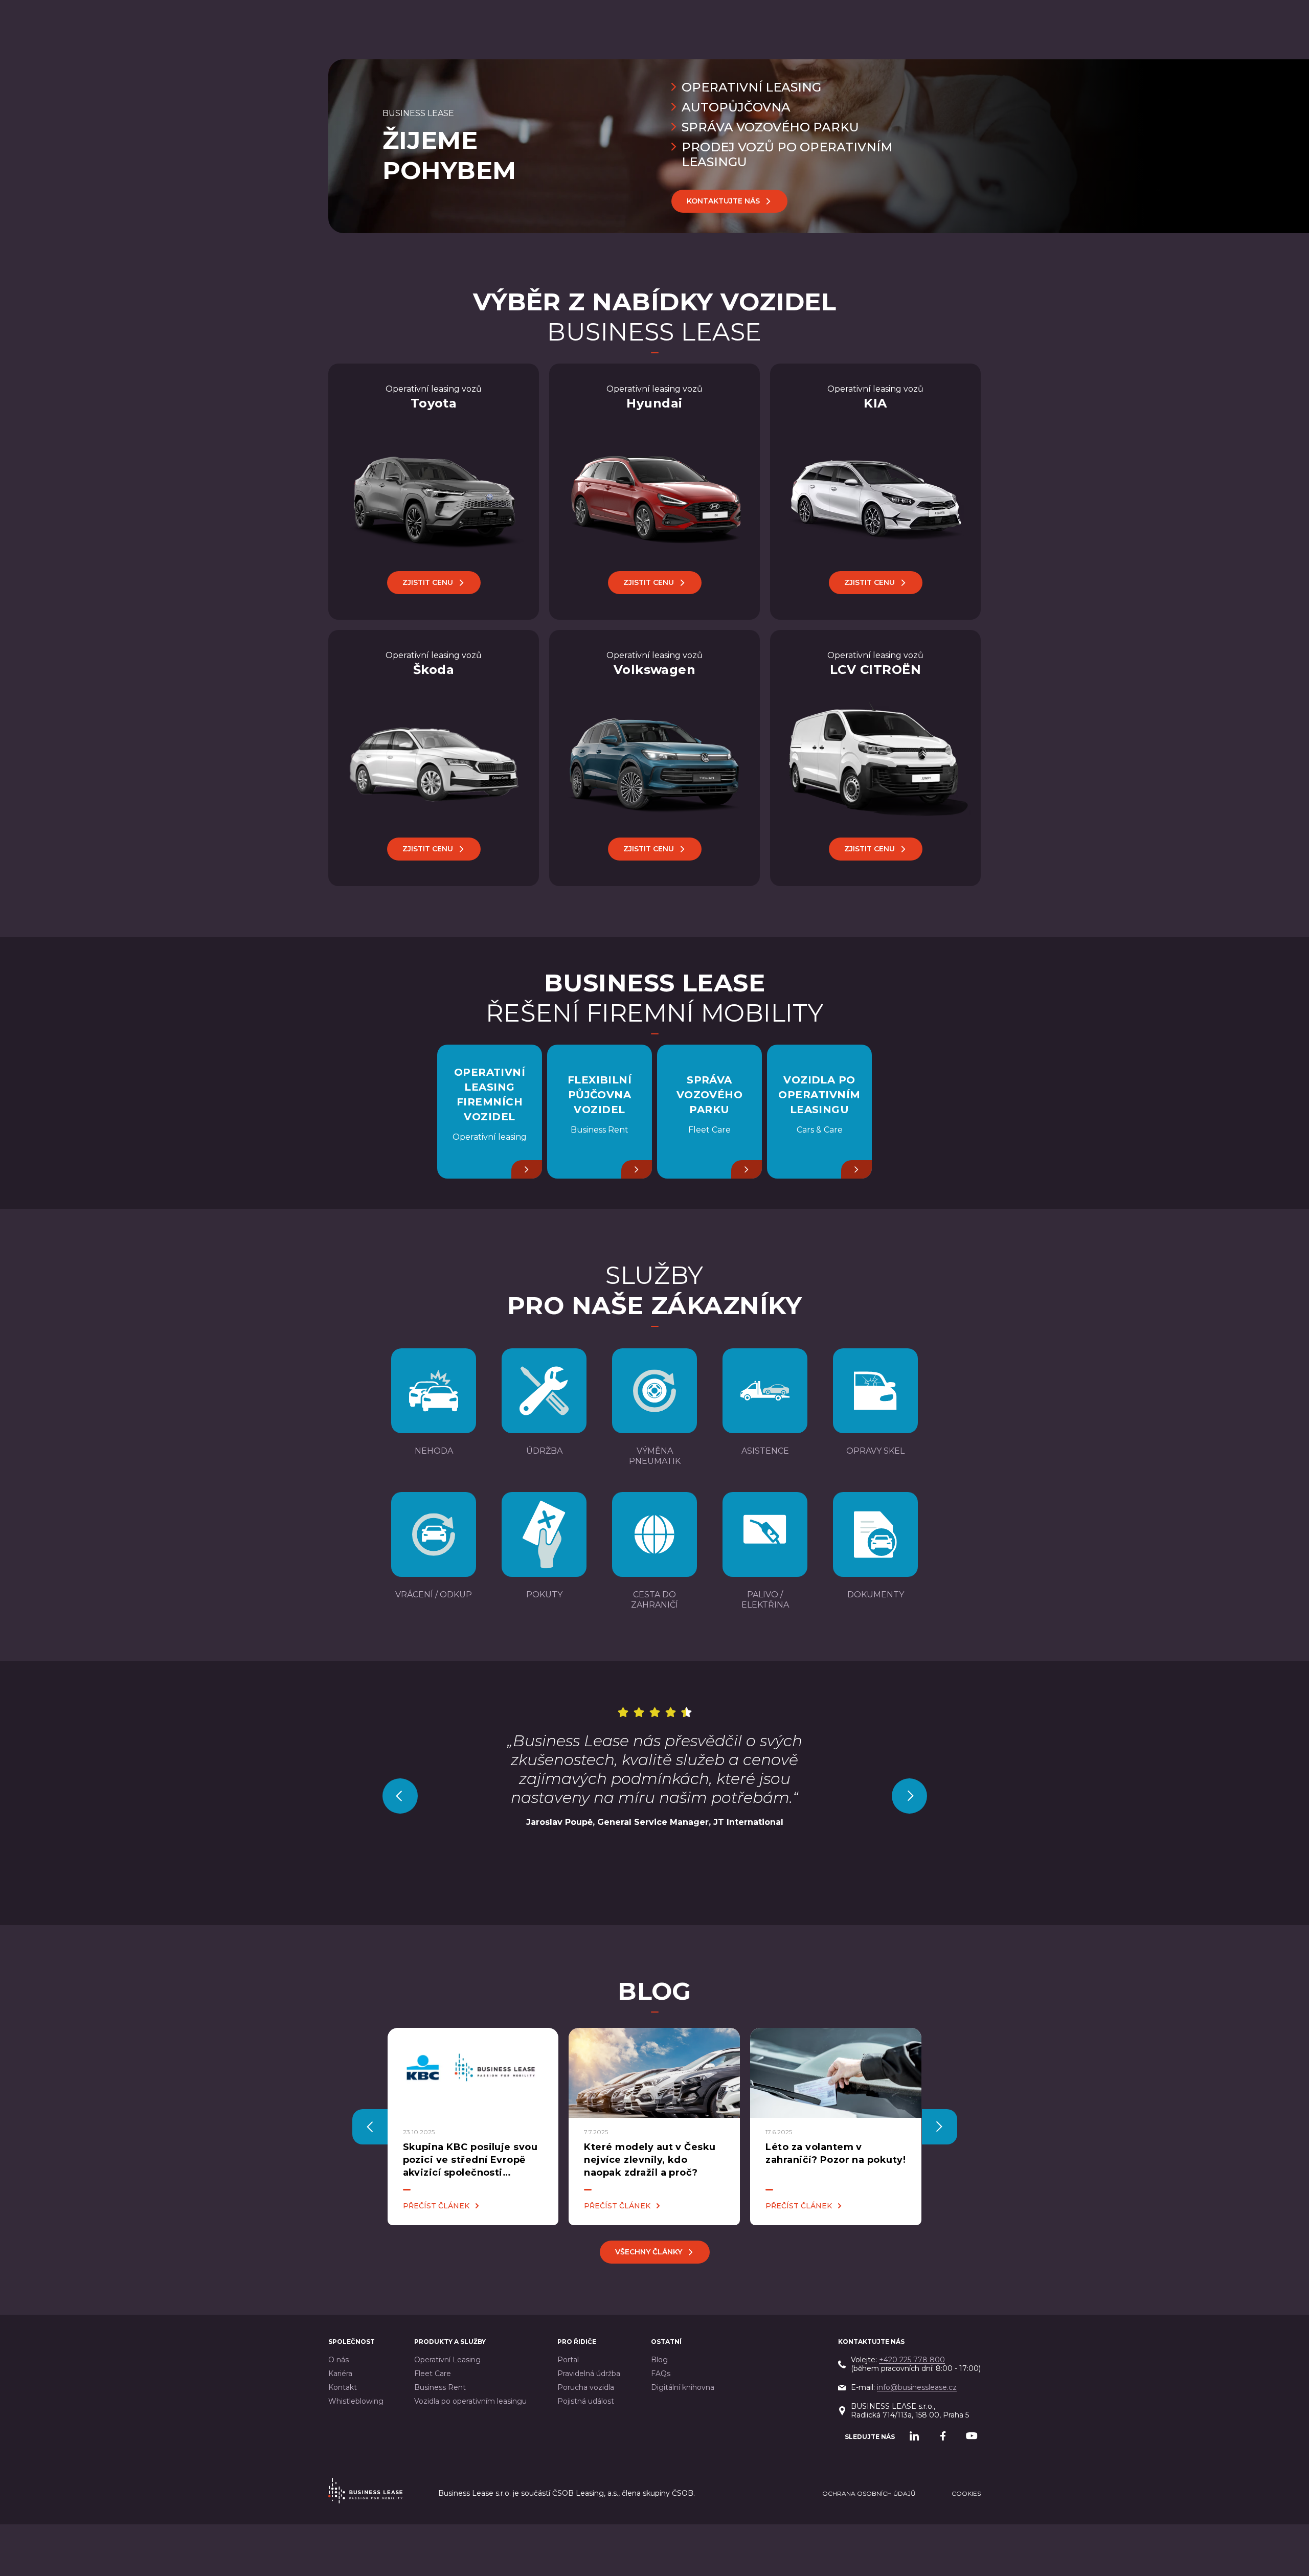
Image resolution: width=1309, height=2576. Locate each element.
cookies (966, 2493)
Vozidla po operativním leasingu (470, 2401)
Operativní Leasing (447, 2360)
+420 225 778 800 (912, 2360)
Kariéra (340, 2374)
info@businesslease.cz (917, 2387)
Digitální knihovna (683, 2388)
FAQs (661, 2374)
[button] (400, 1796)
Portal (568, 2360)
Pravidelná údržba (589, 2374)
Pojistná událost (586, 2401)
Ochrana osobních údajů (869, 2493)
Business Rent (440, 2388)
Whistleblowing (356, 2401)
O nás (338, 2360)
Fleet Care (433, 2374)
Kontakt (343, 2388)
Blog (659, 2360)
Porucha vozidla (586, 2388)
